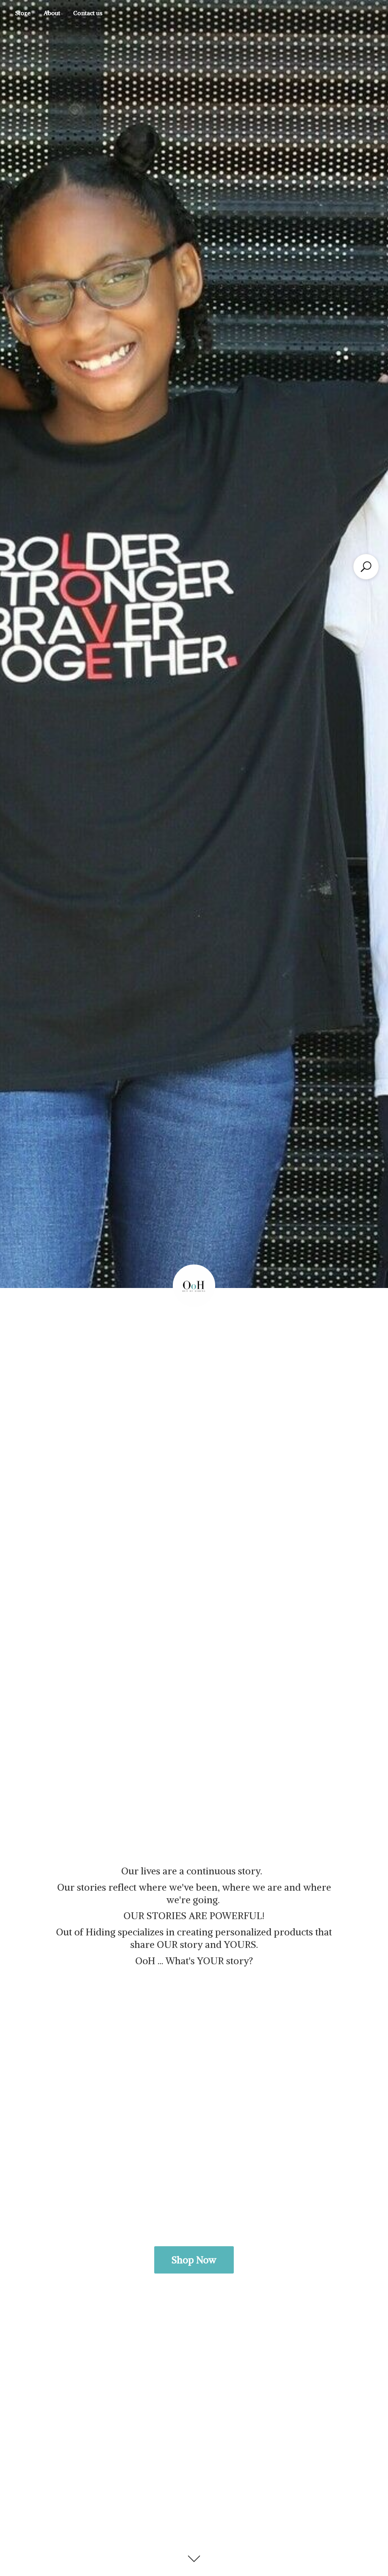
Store (23, 13)
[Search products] (366, 567)
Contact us (88, 13)
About (52, 13)
